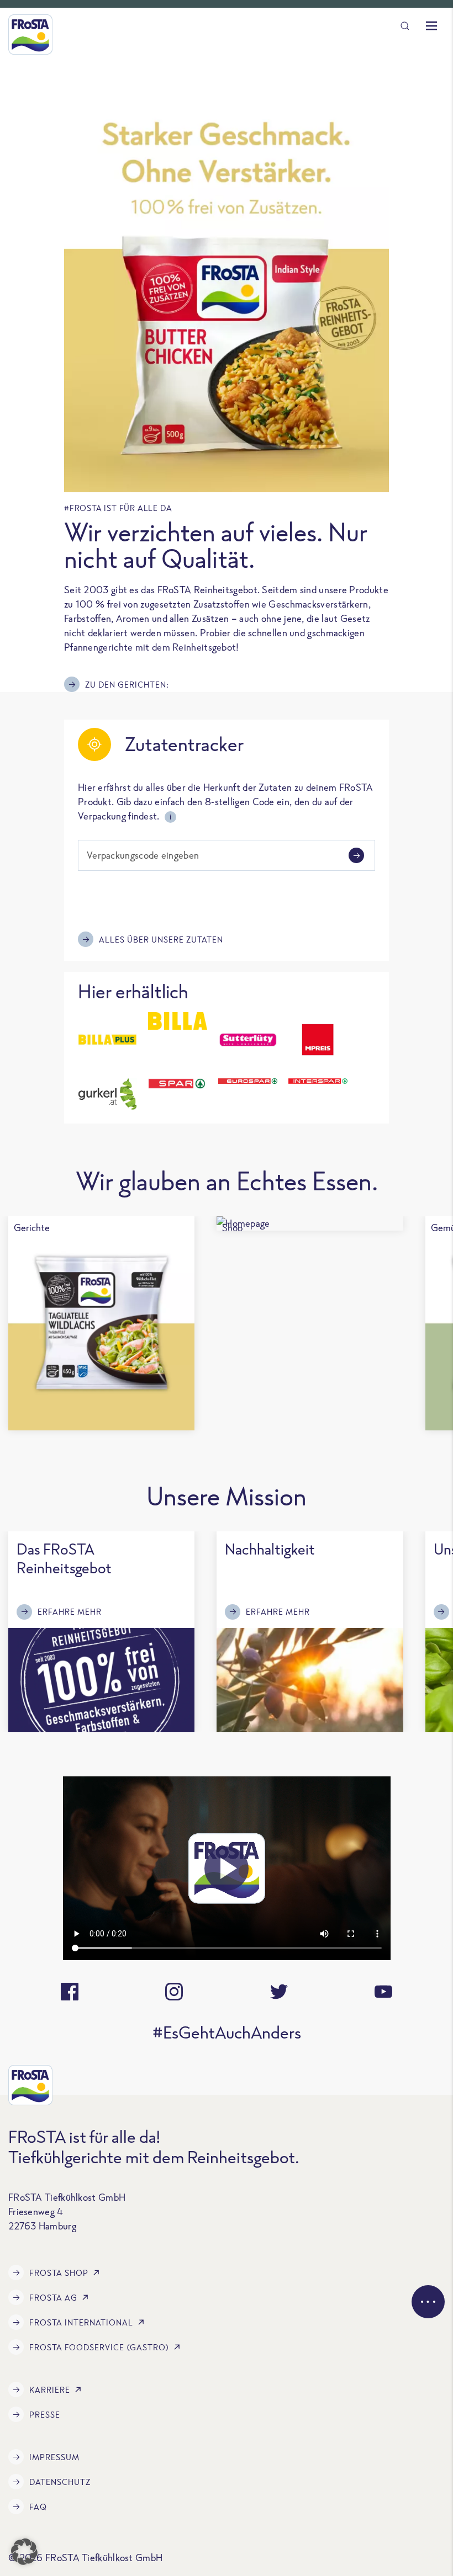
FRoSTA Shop (59, 2273)
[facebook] (70, 1992)
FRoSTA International (81, 2322)
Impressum (54, 2457)
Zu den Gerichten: (127, 685)
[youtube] (383, 1992)
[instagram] (174, 1992)
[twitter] (279, 1992)
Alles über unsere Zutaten (161, 940)
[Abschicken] (356, 855)
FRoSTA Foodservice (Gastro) (99, 2347)
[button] (24, 2552)
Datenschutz (60, 2482)
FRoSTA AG (53, 2298)
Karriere (50, 2390)
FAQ (38, 2507)
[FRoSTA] (30, 34)
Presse (45, 2415)
